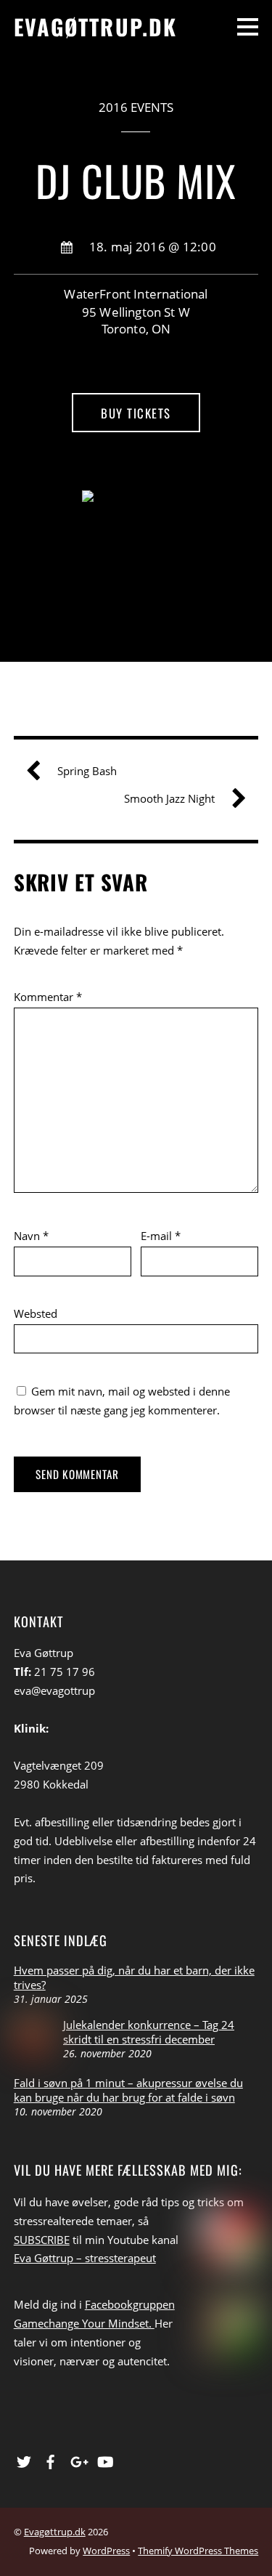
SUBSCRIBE (42, 2240)
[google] (78, 2459)
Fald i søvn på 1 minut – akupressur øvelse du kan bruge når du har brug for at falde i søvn (128, 2090)
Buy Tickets (136, 413)
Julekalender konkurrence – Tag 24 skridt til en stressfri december (149, 2032)
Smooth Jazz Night (169, 798)
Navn (31, 1236)
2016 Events (136, 107)
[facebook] (51, 2459)
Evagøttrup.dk (55, 2532)
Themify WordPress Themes (198, 2551)
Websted (36, 1313)
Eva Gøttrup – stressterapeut (85, 2258)
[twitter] (24, 2459)
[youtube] (104, 2459)
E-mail (161, 1236)
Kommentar (48, 997)
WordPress (106, 2551)
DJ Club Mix (136, 180)
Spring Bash (87, 771)
